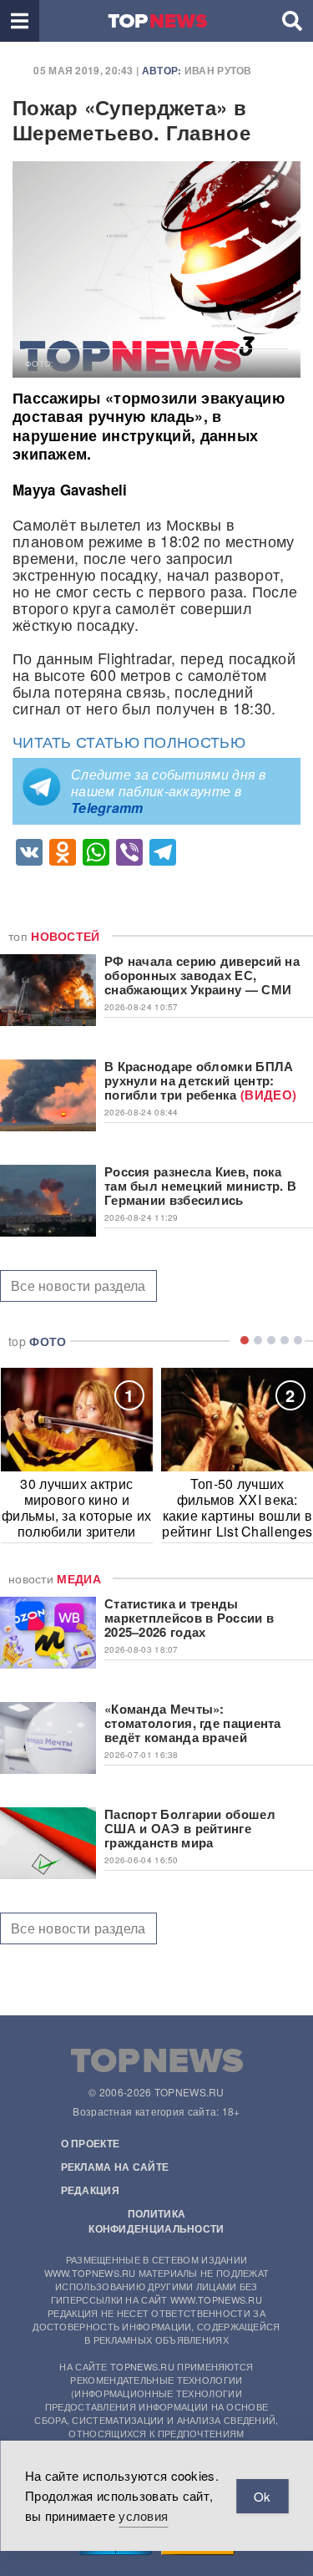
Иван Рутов (218, 70)
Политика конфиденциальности (156, 2221)
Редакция (90, 2190)
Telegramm (107, 808)
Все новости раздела (78, 1285)
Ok (262, 2496)
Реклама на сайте (115, 2167)
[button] (20, 21)
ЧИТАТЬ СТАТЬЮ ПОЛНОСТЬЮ (129, 741)
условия (143, 2515)
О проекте (91, 2143)
